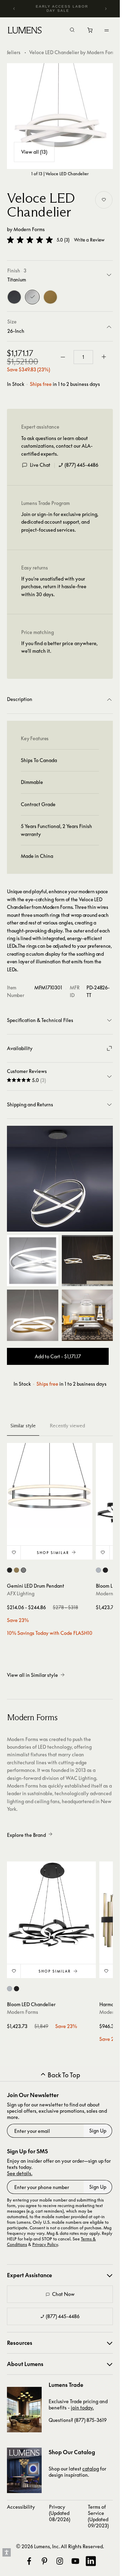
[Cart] (90, 32)
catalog (91, 2469)
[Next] (106, 9)
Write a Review (89, 240)
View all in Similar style (32, 1675)
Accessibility (21, 2507)
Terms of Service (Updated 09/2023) (98, 2516)
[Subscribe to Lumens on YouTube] (75, 2561)
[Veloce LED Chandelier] (60, 116)
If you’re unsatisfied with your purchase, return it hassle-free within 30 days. (54, 586)
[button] (30, 240)
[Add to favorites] (104, 200)
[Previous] (14, 9)
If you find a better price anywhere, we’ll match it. (59, 647)
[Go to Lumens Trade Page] (24, 2410)
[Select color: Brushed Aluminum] (98, 1570)
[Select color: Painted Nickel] (23, 1570)
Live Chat (40, 465)
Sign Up (98, 2131)
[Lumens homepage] (25, 31)
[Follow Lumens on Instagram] (60, 2561)
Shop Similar (53, 1553)
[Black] (14, 297)
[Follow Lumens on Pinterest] (44, 2561)
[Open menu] (107, 30)
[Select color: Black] (10, 1570)
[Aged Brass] (50, 297)
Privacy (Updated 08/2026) (60, 2513)
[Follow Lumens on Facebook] (29, 2561)
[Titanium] (32, 297)
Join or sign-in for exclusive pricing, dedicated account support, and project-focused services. (60, 522)
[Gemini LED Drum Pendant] (50, 1486)
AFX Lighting (21, 1593)
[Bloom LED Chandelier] (51, 1906)
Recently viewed (67, 1426)
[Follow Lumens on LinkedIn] (91, 2561)
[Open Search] (72, 31)
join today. (82, 2408)
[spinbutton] (83, 357)
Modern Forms (29, 229)
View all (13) (34, 152)
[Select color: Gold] (16, 1570)
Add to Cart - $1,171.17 (58, 1356)
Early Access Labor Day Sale (62, 9)
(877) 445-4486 (81, 465)
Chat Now (63, 2294)
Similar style (23, 1426)
